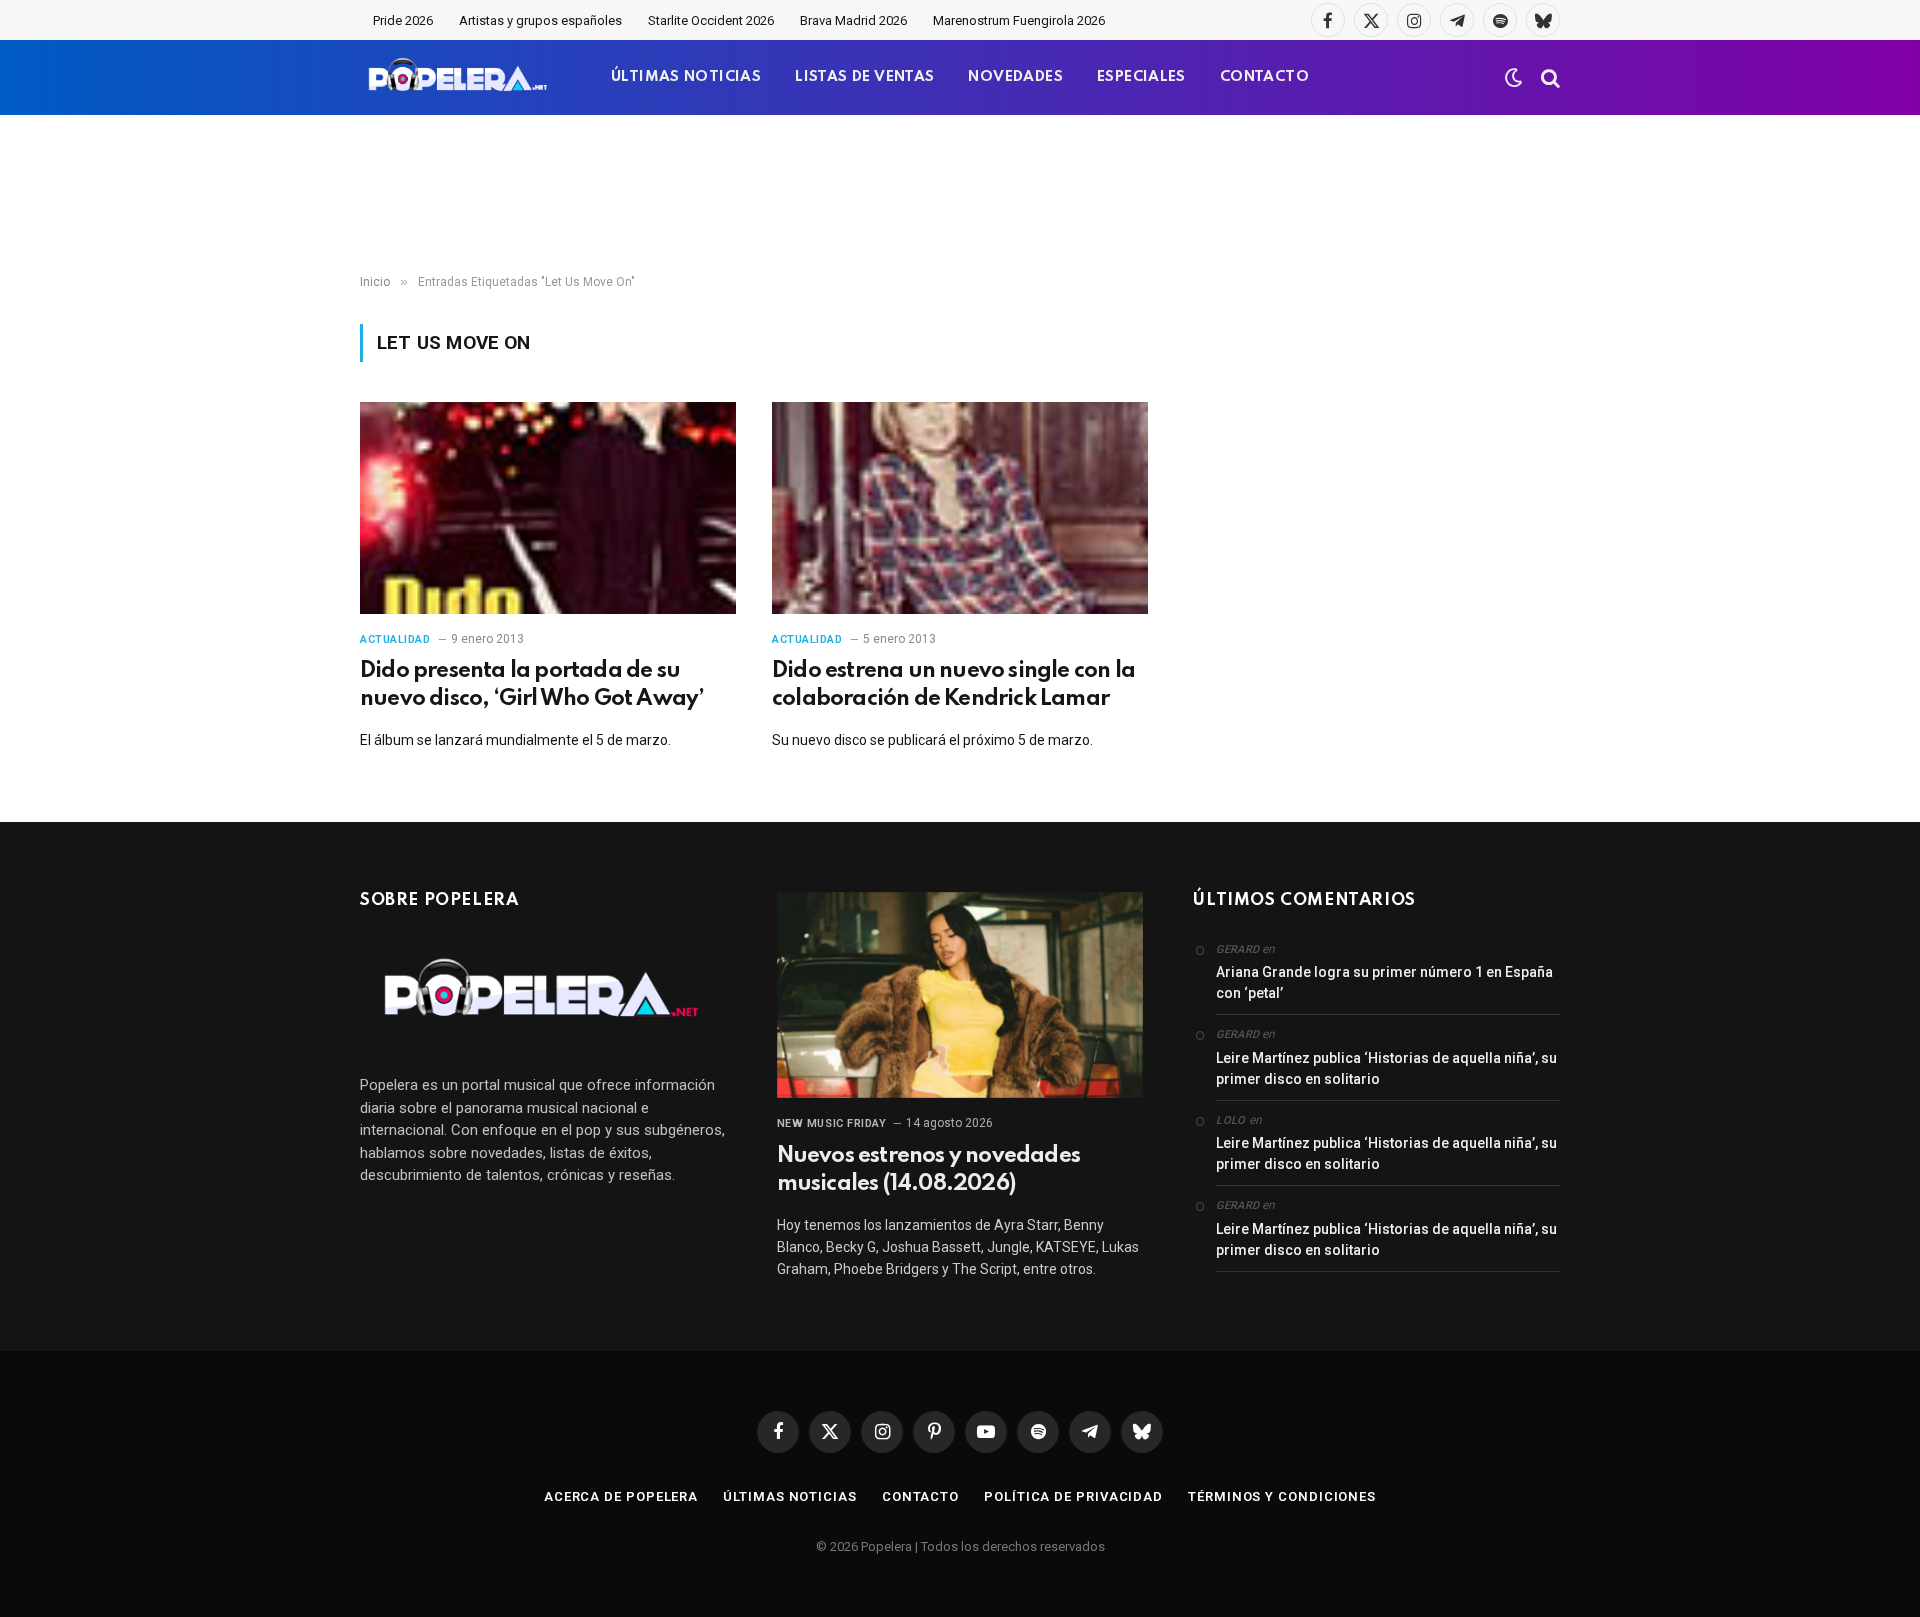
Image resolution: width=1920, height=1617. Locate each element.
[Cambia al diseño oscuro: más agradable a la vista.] (1514, 78)
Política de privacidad (1073, 1496)
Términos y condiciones (1282, 1496)
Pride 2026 (403, 20)
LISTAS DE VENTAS (864, 77)
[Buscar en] (1548, 77)
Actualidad (395, 639)
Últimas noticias (790, 1496)
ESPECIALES (1141, 77)
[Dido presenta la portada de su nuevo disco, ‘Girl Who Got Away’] (548, 508)
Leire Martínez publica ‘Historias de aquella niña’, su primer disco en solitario (1386, 1068)
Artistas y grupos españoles (540, 20)
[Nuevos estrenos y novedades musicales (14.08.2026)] (960, 995)
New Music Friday (832, 1123)
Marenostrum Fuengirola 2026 (1019, 20)
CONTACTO (1264, 77)
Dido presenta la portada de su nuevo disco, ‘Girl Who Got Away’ (532, 685)
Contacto (920, 1496)
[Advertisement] (960, 195)
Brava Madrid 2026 (853, 20)
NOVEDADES (1015, 77)
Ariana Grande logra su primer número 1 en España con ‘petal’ (1384, 982)
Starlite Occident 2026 (711, 20)
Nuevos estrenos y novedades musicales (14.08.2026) (928, 1170)
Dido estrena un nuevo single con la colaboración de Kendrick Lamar (953, 685)
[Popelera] (459, 77)
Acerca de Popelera (621, 1496)
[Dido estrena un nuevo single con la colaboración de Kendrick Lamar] (960, 508)
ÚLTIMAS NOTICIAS (686, 77)
